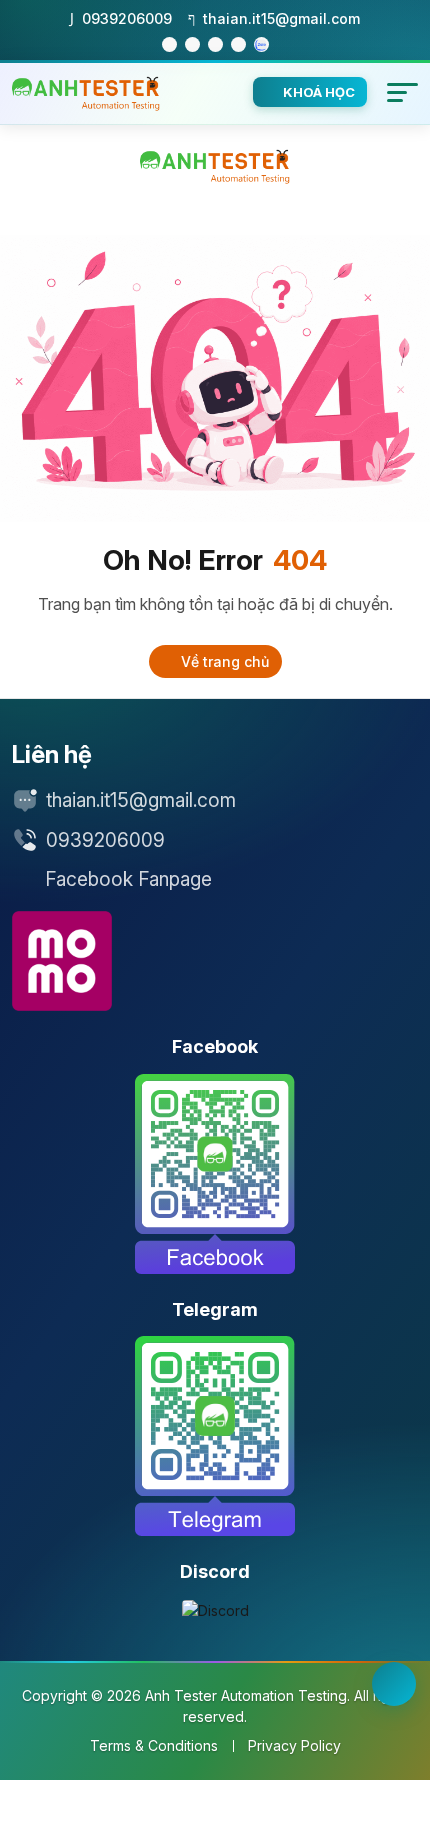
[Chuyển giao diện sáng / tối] (394, 1684)
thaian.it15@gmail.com (141, 800)
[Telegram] (215, 1436)
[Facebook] (215, 1174)
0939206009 (105, 840)
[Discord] (215, 1610)
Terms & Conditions (154, 1745)
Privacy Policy (294, 1745)
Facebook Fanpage (128, 879)
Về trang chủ (223, 661)
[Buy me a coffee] (62, 961)
